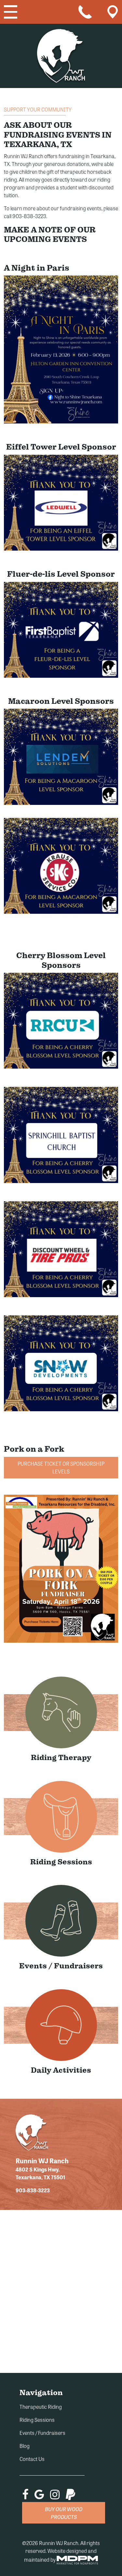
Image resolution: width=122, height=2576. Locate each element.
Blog (25, 2446)
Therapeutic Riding (41, 2407)
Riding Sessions (37, 2420)
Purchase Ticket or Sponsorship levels (61, 1467)
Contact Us (32, 2459)
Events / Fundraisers (42, 2433)
